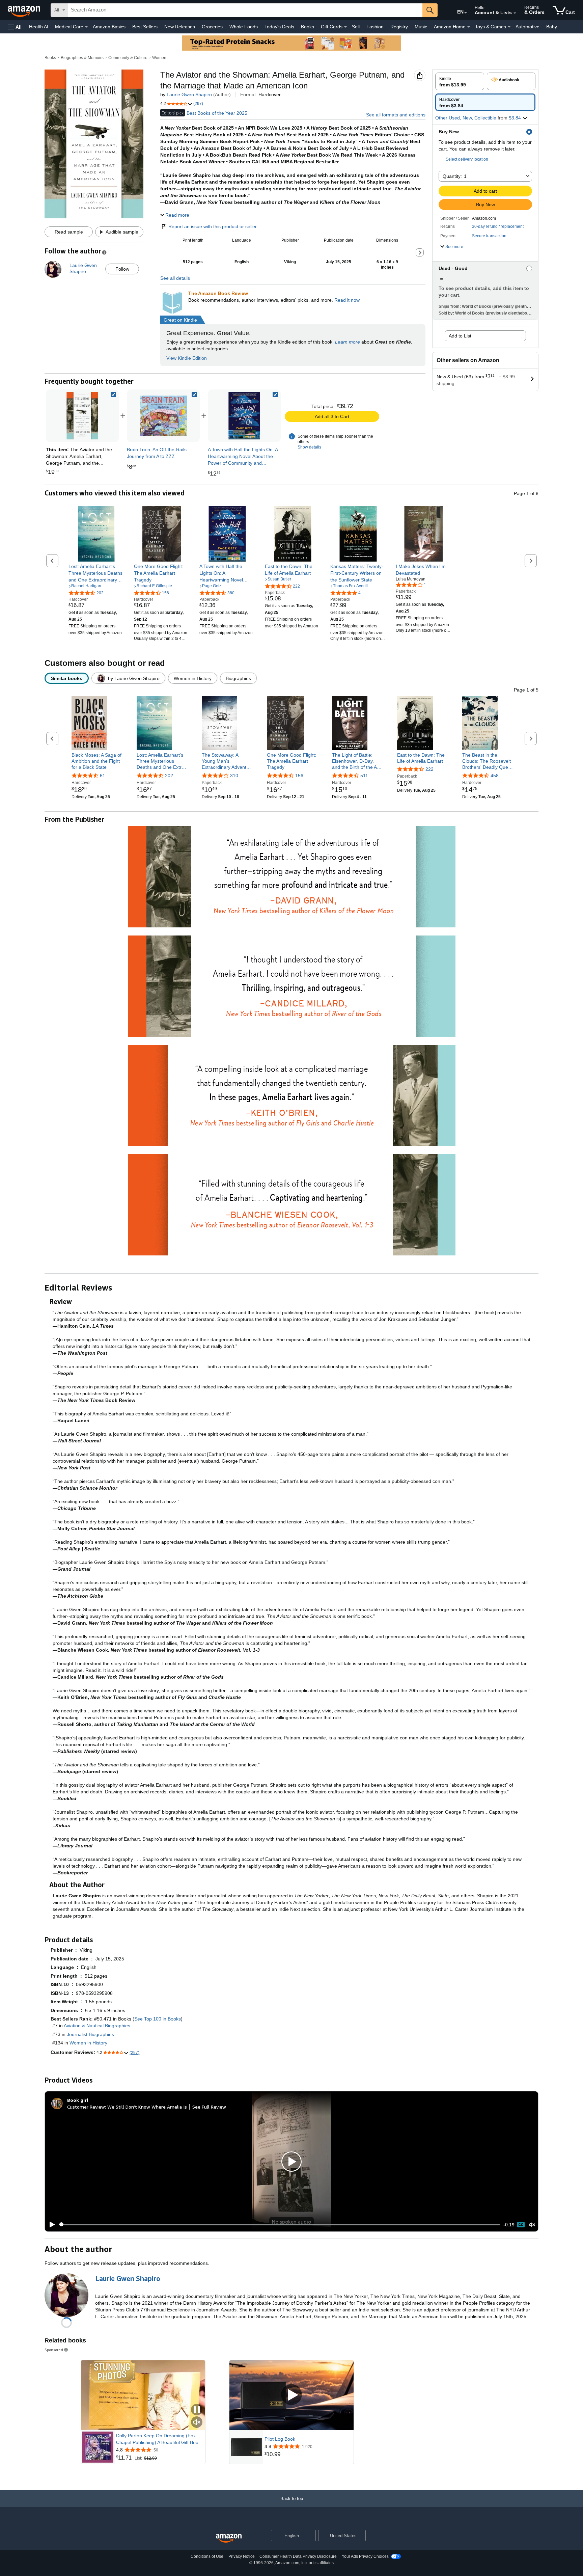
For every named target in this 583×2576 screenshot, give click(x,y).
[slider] (280, 2225)
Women (159, 58)
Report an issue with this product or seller (213, 226)
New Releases (180, 27)
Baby (552, 27)
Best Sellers (145, 27)
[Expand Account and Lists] (515, 13)
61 (103, 776)
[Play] (50, 2225)
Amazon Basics (109, 27)
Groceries (212, 27)
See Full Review (209, 2107)
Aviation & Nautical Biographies (97, 2026)
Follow (122, 269)
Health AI (39, 27)
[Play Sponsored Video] (291, 2395)
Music (421, 27)
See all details (175, 278)
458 (495, 776)
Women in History (88, 2043)
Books (308, 27)
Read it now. (348, 300)
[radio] (460, 81)
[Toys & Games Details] (509, 27)
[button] (15, 27)
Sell (356, 27)
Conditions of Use (207, 2556)
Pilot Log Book (280, 2439)
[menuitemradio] (521, 2225)
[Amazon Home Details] (469, 27)
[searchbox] (245, 10)
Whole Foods (244, 27)
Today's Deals (279, 27)
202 (169, 776)
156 (299, 776)
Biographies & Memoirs (82, 58)
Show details (309, 447)
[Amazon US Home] (229, 2538)
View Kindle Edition (187, 358)
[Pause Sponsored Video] (197, 2410)
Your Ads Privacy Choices (365, 2556)
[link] (163, 416)
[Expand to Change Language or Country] (466, 13)
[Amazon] (25, 10)
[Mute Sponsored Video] (197, 2423)
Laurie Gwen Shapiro (189, 94)
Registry (399, 27)
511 (364, 776)
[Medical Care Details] (86, 27)
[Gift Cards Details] (345, 27)
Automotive (528, 27)
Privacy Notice (242, 2556)
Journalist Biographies (90, 2034)
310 (234, 776)
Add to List (460, 336)
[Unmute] (532, 2225)
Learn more (348, 342)
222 (429, 769)
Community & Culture (128, 58)
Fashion (375, 27)
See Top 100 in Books (158, 2019)
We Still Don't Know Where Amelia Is (147, 2107)
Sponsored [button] (54, 2350)
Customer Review (86, 2107)
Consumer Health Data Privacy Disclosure (298, 2556)
